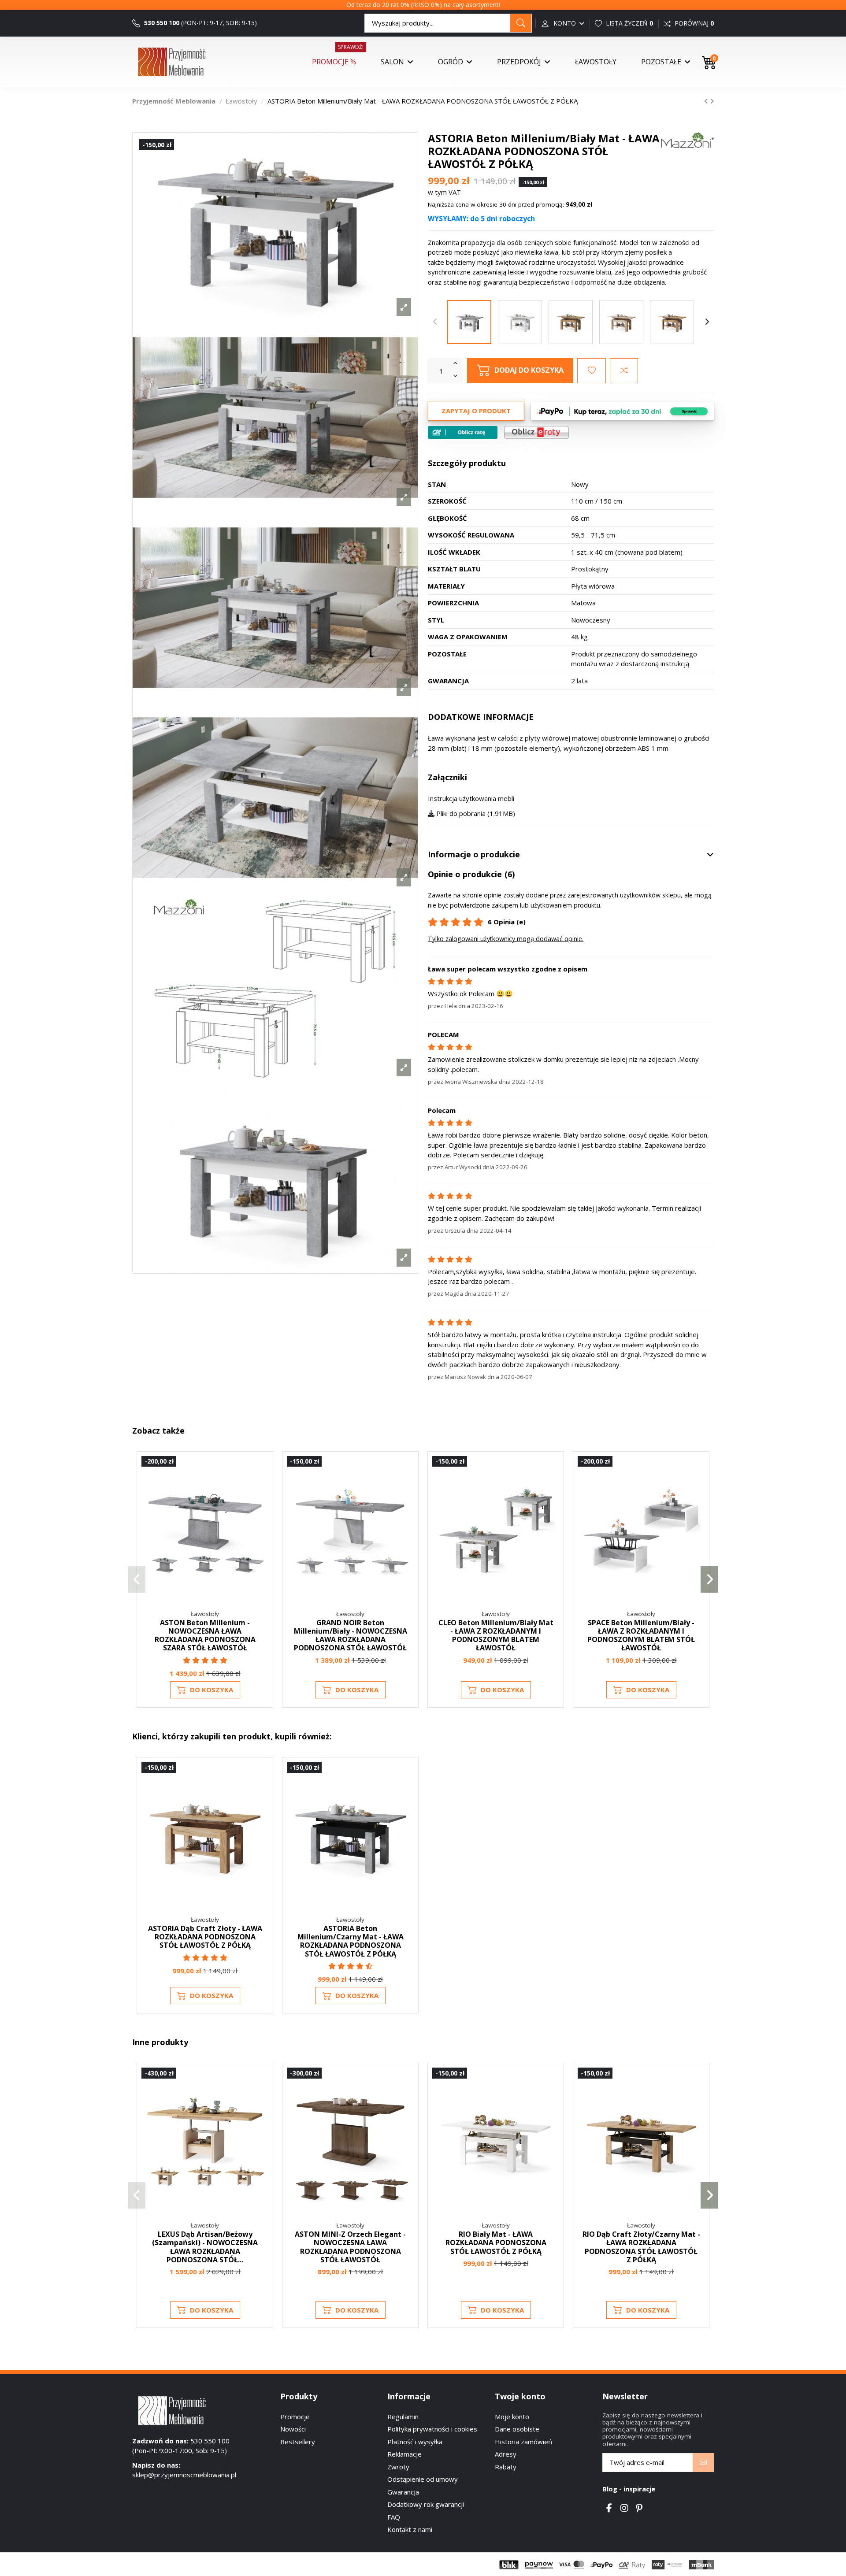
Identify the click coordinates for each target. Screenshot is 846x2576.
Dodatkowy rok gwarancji (426, 2504)
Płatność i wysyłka (415, 2442)
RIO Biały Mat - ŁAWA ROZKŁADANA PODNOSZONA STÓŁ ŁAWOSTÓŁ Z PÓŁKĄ (496, 2242)
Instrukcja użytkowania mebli (471, 798)
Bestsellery (298, 2442)
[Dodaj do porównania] (624, 371)
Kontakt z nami (410, 2529)
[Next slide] (707, 322)
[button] (137, 1579)
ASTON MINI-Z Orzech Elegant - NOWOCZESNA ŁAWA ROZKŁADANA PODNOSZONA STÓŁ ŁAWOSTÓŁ (350, 2247)
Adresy (506, 2454)
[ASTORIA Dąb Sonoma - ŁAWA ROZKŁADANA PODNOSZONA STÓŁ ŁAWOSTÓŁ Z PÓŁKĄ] (621, 322)
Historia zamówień (523, 2442)
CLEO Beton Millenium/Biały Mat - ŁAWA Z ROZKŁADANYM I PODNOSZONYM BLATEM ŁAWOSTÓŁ (496, 1635)
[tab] (571, 855)
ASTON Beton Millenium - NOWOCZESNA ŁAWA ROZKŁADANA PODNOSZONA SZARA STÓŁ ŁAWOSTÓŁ (205, 1635)
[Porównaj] (261, 1486)
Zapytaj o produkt (476, 411)
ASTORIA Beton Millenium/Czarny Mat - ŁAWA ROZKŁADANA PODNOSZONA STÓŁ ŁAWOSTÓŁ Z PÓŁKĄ (351, 1941)
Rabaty (506, 2467)
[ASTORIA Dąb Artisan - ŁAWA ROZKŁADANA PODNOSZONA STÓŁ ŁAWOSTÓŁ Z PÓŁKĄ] (672, 322)
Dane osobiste (517, 2429)
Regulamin (403, 2417)
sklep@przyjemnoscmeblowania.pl (184, 2475)
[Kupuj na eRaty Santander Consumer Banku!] (536, 431)
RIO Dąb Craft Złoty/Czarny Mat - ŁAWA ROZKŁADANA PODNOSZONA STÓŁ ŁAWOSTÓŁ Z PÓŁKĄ (641, 2247)
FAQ (394, 2517)
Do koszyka (211, 1690)
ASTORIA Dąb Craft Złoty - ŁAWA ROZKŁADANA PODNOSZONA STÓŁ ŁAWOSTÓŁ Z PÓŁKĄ (205, 1937)
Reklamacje (404, 2454)
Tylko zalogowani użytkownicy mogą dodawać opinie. (506, 939)
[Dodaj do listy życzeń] (592, 371)
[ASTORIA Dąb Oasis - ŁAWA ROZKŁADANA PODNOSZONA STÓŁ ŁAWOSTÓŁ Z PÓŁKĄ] (571, 322)
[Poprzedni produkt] (707, 101)
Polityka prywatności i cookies (432, 2429)
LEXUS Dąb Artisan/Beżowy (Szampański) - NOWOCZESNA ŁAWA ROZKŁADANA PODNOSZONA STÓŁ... (205, 2247)
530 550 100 (161, 23)
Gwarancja (403, 2492)
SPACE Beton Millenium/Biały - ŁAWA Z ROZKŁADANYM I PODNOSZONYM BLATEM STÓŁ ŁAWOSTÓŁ (641, 1635)
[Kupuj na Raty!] (463, 432)
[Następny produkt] (712, 101)
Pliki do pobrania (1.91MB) (475, 813)
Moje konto (512, 2417)
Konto (565, 23)
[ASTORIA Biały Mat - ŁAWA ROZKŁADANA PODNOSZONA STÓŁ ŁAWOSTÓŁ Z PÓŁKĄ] (520, 322)
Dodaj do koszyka (529, 370)
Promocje (295, 2417)
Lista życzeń (629, 23)
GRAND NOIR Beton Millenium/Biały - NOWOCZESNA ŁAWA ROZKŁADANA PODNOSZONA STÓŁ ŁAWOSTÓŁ (351, 1635)
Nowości (293, 2429)
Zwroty (398, 2467)
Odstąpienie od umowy (423, 2479)
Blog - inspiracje (629, 2489)
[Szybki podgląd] (261, 1502)
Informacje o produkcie (474, 855)
